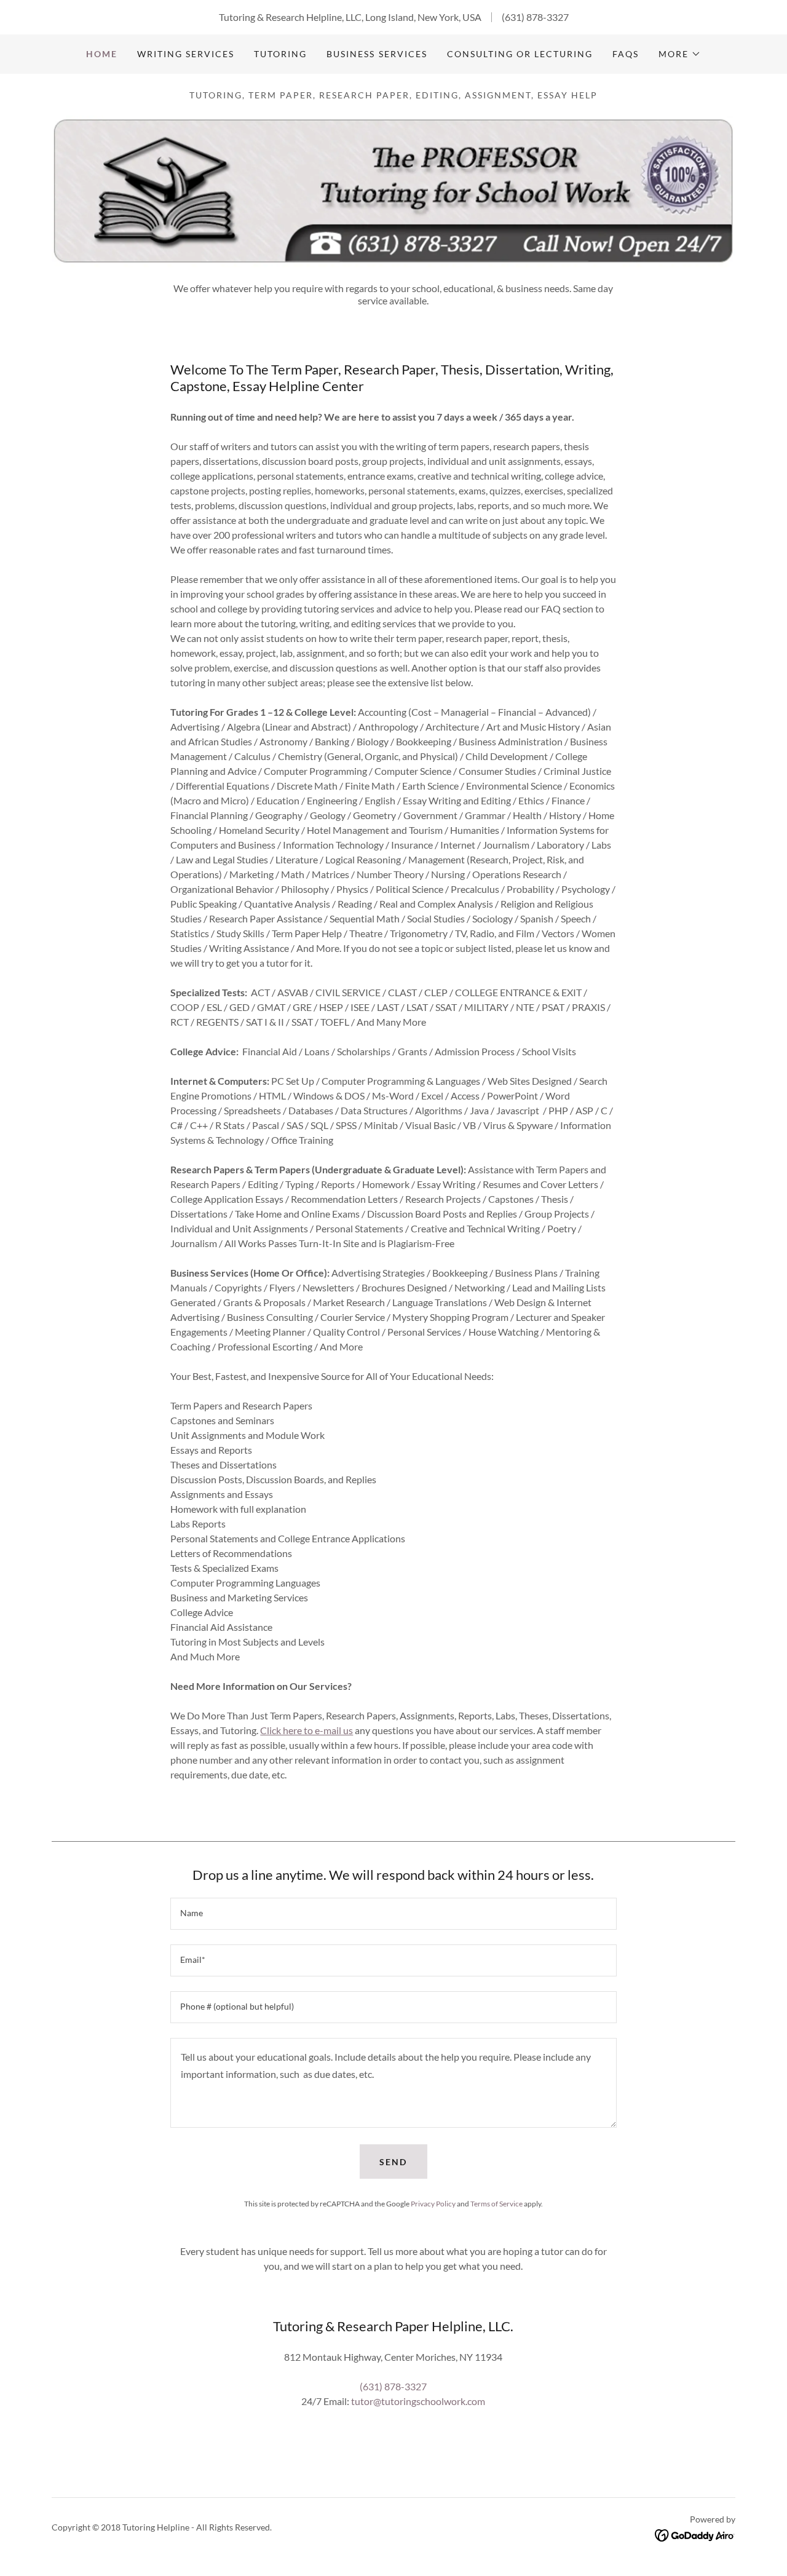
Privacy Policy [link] (433, 2204)
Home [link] (102, 54)
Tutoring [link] (280, 54)
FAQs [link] (626, 54)
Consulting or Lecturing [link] (520, 54)
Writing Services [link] (186, 54)
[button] (680, 54)
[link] (695, 2534)
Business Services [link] (377, 54)
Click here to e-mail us (306, 1730)
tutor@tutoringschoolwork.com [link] (418, 2401)
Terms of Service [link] (496, 2204)
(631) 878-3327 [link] (535, 17)
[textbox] (393, 1914)
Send (393, 2162)
